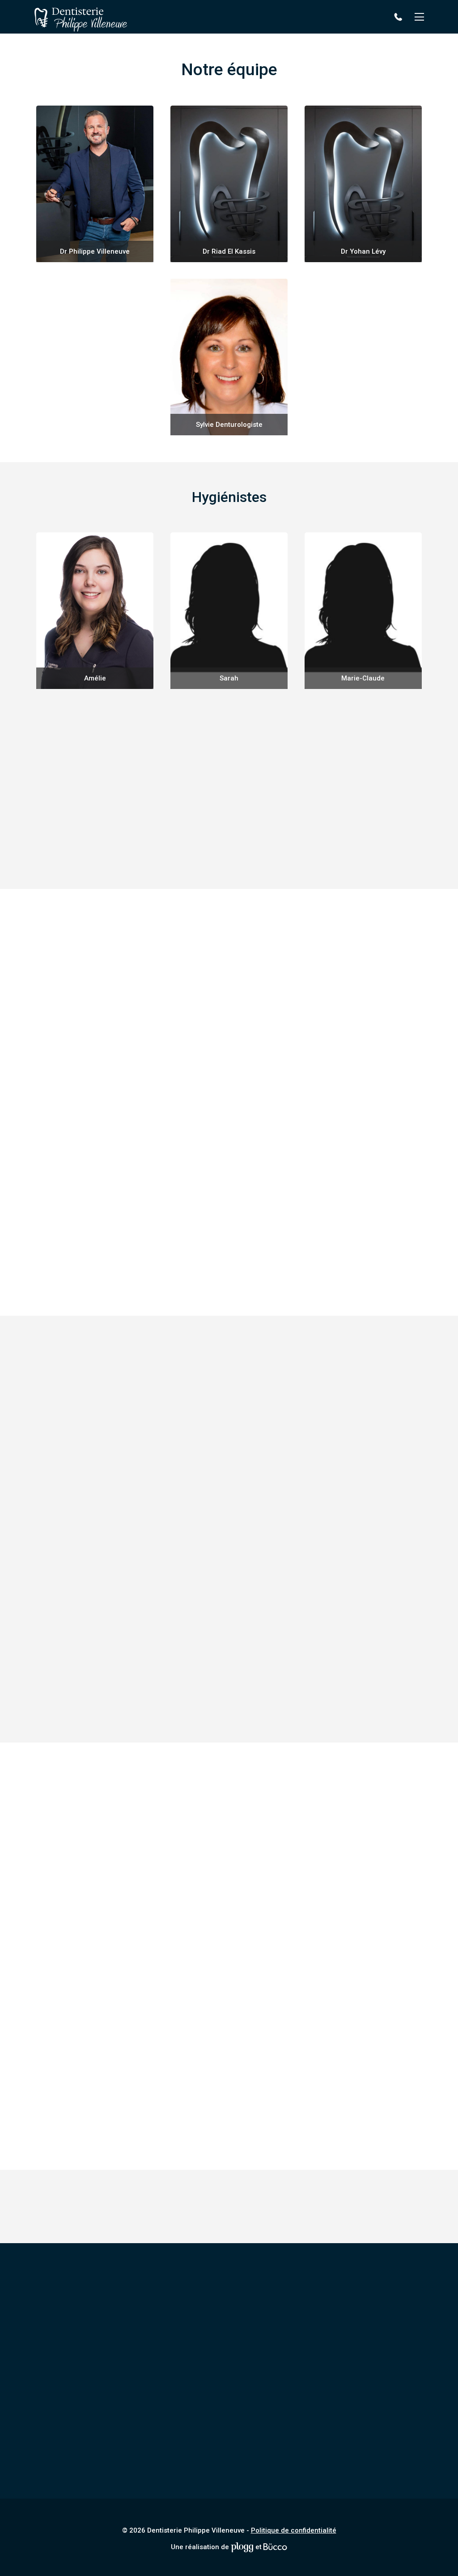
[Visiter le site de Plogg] (242, 2547)
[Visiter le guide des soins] (275, 2547)
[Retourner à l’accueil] (81, 17)
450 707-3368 (400, 17)
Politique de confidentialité (294, 2530)
